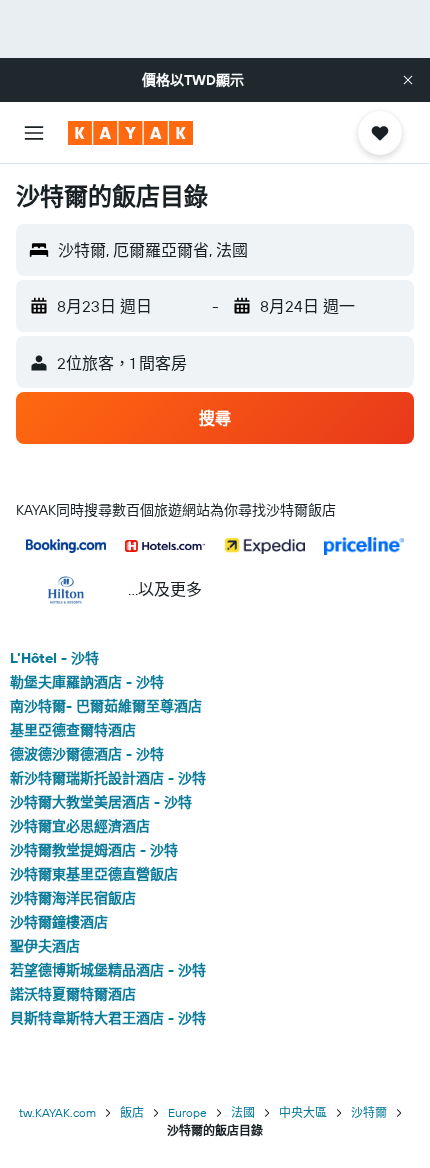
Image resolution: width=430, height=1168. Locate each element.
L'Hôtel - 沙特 (54, 658)
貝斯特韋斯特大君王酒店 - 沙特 (108, 1018)
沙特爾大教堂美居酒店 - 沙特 (101, 802)
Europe (187, 1112)
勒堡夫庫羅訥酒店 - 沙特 (87, 682)
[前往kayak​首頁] (130, 133)
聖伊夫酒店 (45, 946)
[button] (408, 80)
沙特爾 (369, 1112)
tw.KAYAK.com (57, 1112)
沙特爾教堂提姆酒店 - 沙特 (94, 850)
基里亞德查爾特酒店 (73, 730)
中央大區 (303, 1112)
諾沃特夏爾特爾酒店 (73, 994)
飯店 (132, 1112)
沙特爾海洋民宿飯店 (73, 898)
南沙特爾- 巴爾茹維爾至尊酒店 (106, 706)
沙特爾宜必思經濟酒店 (80, 826)
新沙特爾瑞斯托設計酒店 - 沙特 (108, 778)
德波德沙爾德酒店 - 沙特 (87, 754)
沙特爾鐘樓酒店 (59, 922)
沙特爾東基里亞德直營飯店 (94, 874)
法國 (243, 1112)
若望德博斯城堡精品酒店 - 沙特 (108, 970)
